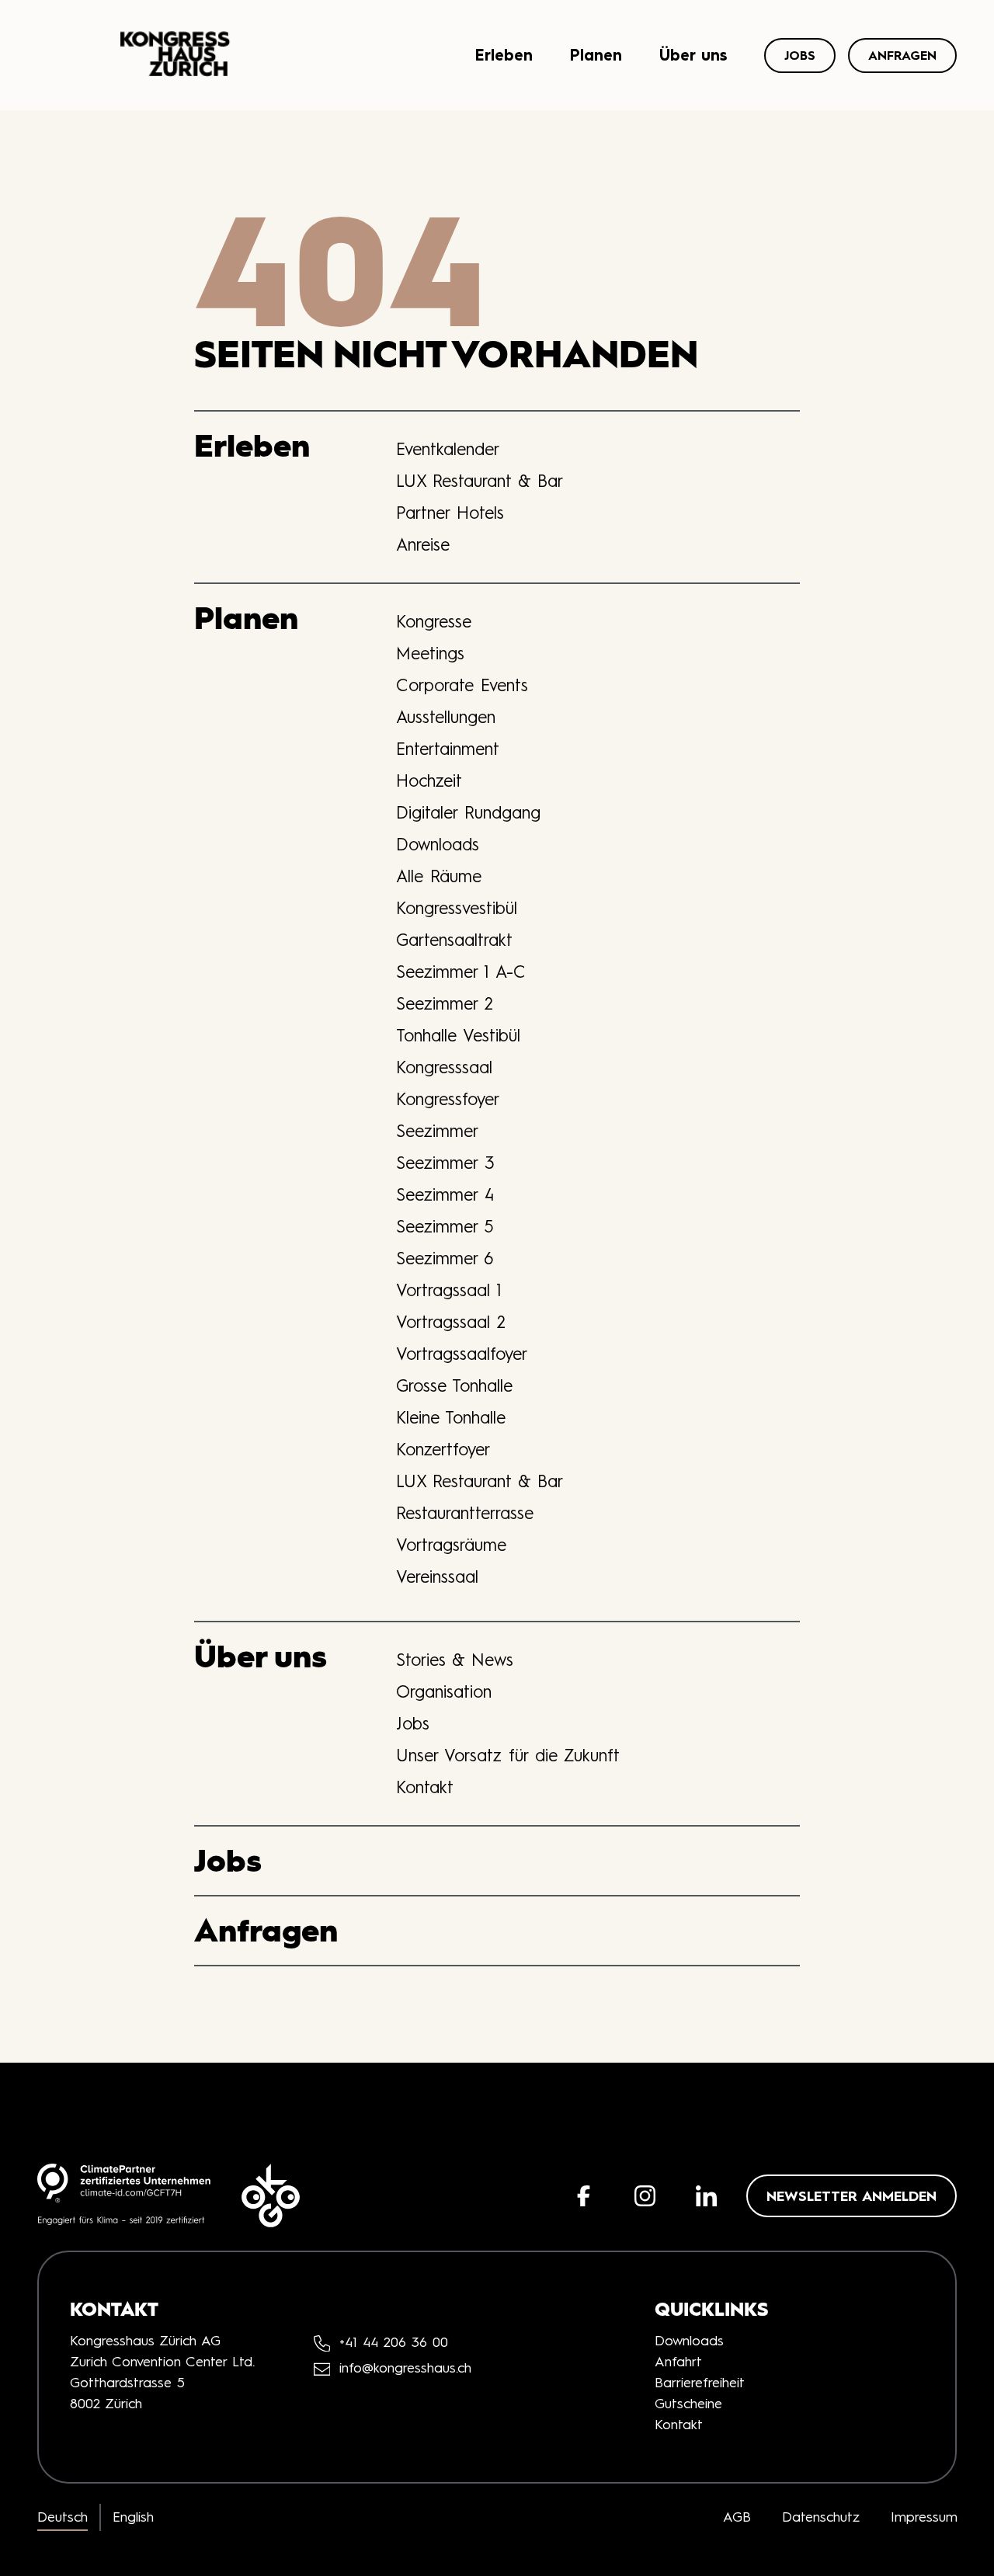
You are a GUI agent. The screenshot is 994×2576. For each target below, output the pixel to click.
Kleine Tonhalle (451, 1417)
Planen (596, 55)
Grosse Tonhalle (454, 1385)
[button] (584, 2196)
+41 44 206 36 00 (394, 2342)
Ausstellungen (446, 717)
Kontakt (425, 1787)
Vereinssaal (437, 1577)
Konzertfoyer (443, 1449)
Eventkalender (448, 449)
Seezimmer (437, 1131)
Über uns (693, 55)
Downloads (438, 844)
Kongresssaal (444, 1067)
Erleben (504, 55)
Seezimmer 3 (445, 1163)
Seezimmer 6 (445, 1258)
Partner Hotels (450, 513)
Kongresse (434, 621)
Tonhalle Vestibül (458, 1035)
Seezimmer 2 (445, 1003)
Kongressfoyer (448, 1099)
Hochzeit (429, 780)
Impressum (924, 2517)
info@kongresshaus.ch (405, 2369)
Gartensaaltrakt (454, 940)
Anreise (423, 544)
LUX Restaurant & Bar (480, 481)
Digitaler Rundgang (468, 812)
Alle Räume (439, 876)
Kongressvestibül (457, 908)
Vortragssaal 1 (449, 1290)
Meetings (430, 653)
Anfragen (902, 55)
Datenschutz (821, 2517)
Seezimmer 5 (445, 1226)
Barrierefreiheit (700, 2383)
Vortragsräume (451, 1545)
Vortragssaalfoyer (462, 1354)
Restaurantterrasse (465, 1513)
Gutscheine (688, 2404)
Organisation (444, 1691)
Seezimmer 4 (445, 1194)
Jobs (800, 55)
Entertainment (448, 749)
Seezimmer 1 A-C (461, 972)
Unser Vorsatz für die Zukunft (508, 1755)
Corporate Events (462, 685)
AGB (737, 2517)
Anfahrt (678, 2362)
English (133, 2517)
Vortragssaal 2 (451, 1322)
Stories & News (455, 1660)
